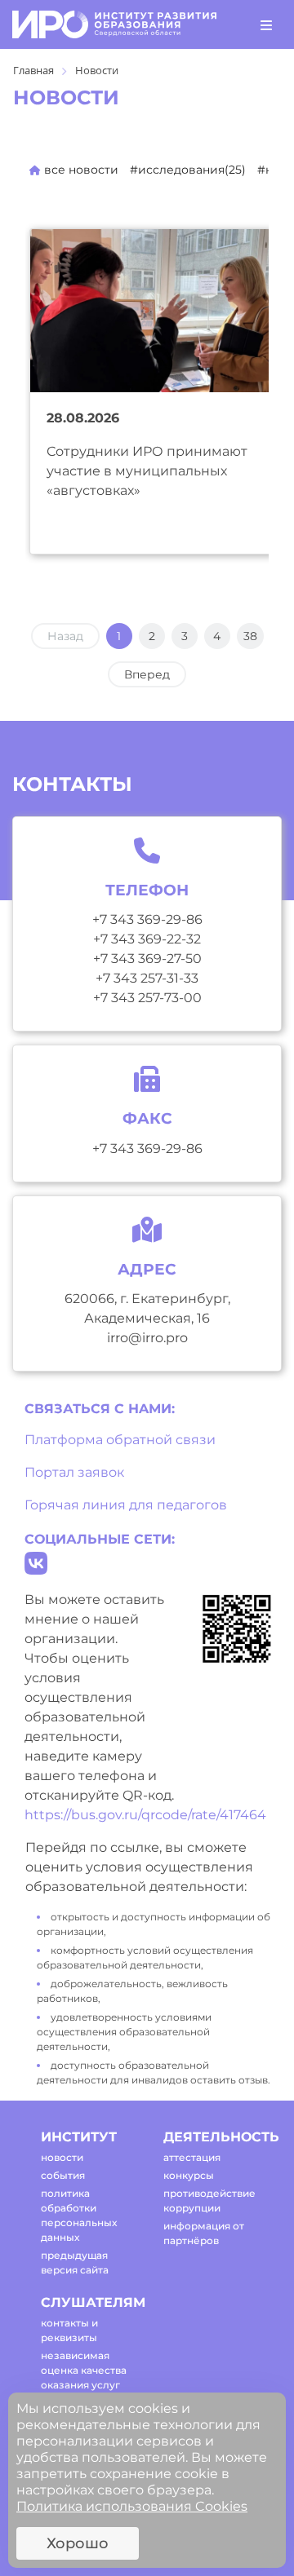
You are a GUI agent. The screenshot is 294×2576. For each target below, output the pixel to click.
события (63, 2175)
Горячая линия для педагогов (126, 1505)
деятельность (210, 2137)
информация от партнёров (204, 2233)
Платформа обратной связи (120, 1440)
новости (62, 2157)
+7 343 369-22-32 (147, 939)
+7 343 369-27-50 (147, 959)
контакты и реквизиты (69, 2330)
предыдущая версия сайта (75, 2262)
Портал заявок (74, 1472)
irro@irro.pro (147, 1338)
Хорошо (78, 2543)
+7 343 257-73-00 (147, 998)
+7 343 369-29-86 (147, 919)
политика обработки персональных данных (79, 2215)
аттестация (192, 2157)
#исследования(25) (188, 170)
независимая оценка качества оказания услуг (84, 2370)
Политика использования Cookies (132, 2506)
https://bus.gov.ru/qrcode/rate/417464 (145, 1815)
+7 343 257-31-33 (147, 978)
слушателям (88, 2302)
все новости (80, 170)
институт (79, 2137)
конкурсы (189, 2175)
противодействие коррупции (209, 2200)
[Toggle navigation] (266, 24)
